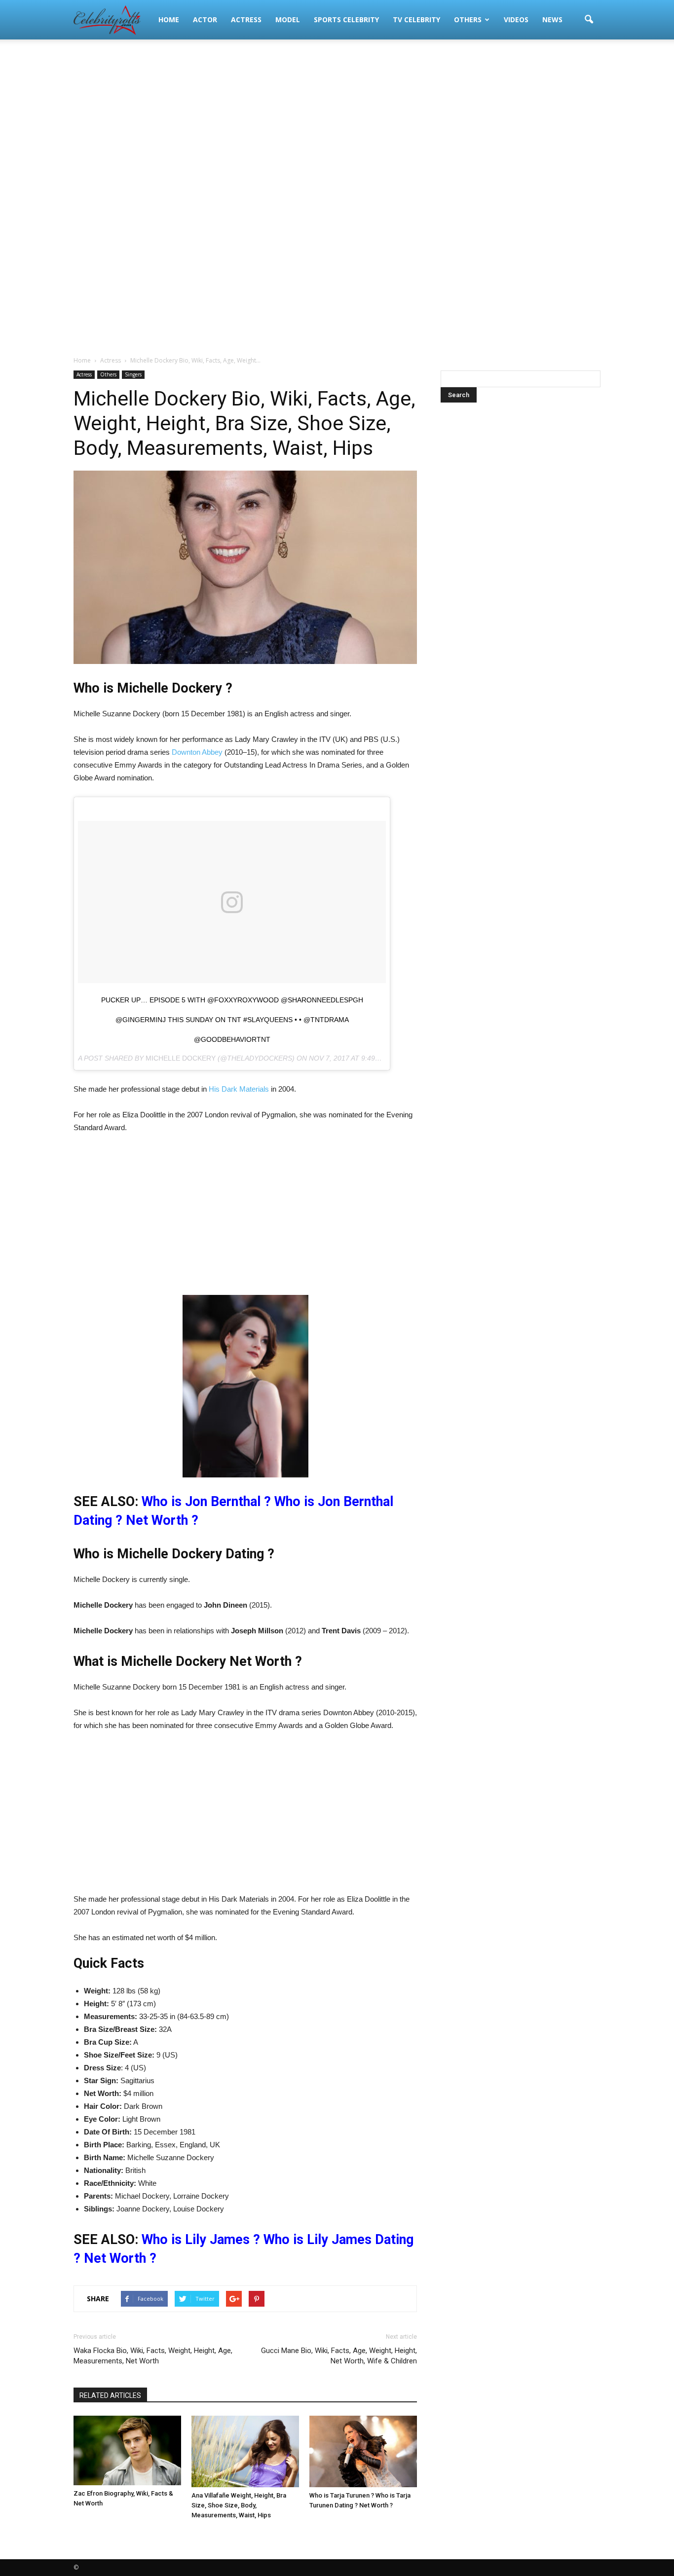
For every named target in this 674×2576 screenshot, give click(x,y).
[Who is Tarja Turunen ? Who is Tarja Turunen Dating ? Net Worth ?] (363, 2451)
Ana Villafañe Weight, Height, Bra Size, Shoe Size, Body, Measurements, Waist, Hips (239, 2505)
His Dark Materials (240, 1089)
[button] (589, 20)
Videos (516, 19)
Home (169, 19)
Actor (205, 19)
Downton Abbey (197, 752)
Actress (246, 19)
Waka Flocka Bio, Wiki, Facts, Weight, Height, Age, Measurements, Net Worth (153, 2356)
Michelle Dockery (181, 1058)
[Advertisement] (337, 118)
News (552, 19)
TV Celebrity (416, 19)
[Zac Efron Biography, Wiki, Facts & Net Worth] (127, 2451)
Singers (133, 374)
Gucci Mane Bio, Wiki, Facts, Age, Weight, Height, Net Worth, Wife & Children (339, 2356)
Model (288, 19)
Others (468, 19)
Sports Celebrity (346, 19)
